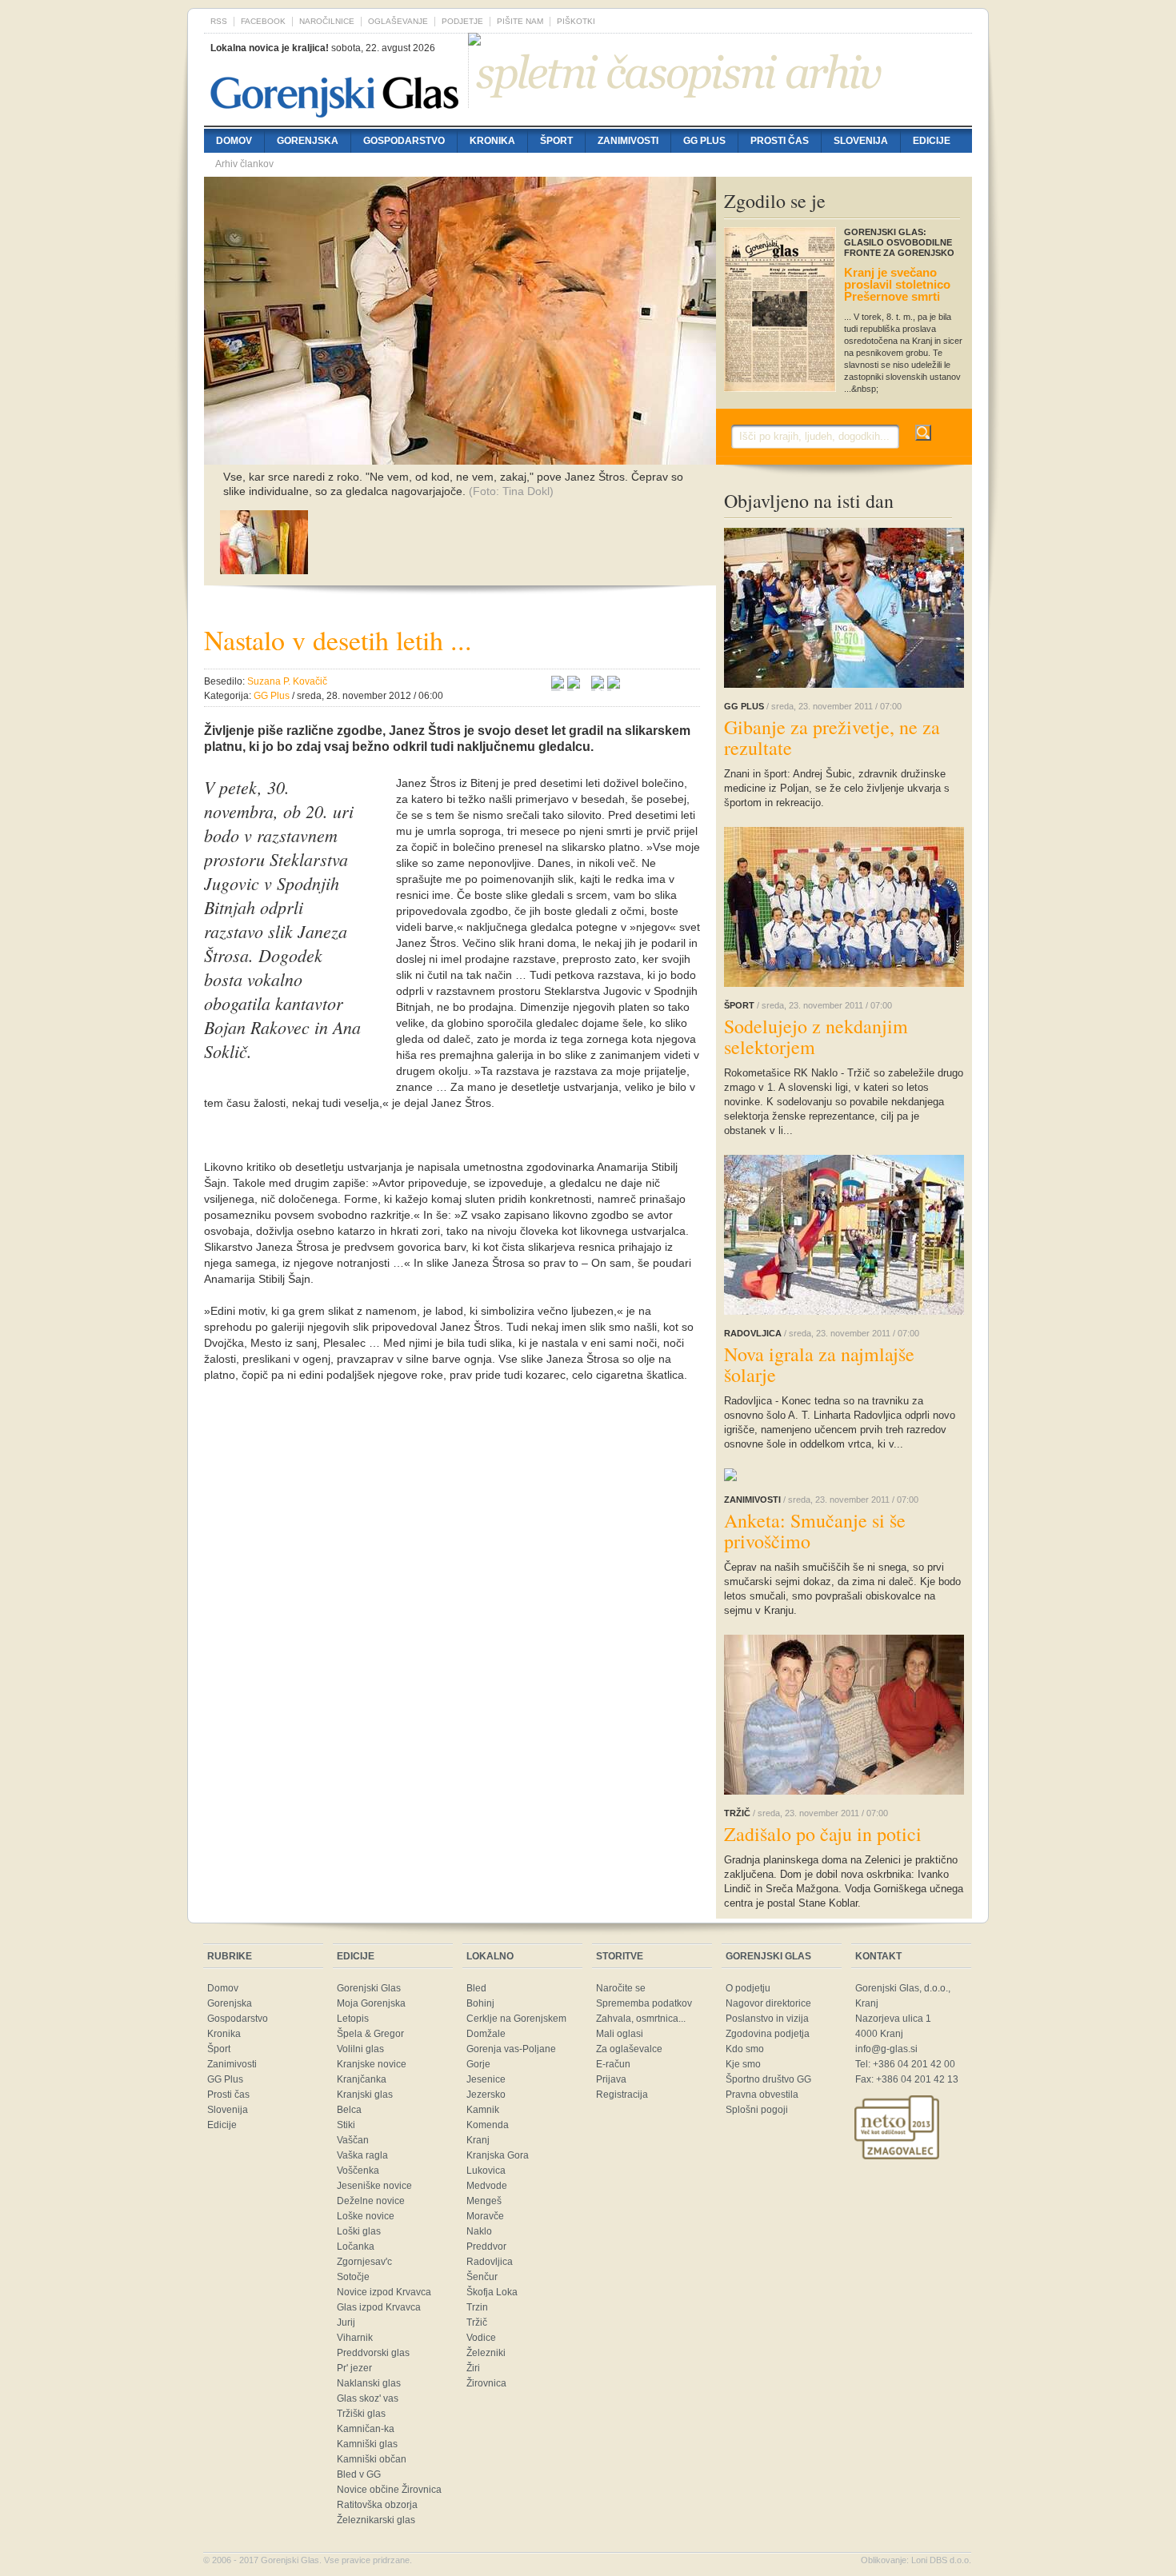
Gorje (478, 2064)
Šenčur (482, 2277)
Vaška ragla (362, 2155)
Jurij (346, 2322)
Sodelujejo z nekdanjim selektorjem (816, 1036)
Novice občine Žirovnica (389, 2490)
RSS (219, 21)
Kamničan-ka (366, 2429)
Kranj (478, 2140)
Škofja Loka (492, 2292)
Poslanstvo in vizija (767, 2019)
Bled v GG (359, 2474)
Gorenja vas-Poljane (511, 2049)
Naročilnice (327, 21)
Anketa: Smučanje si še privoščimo (815, 1531)
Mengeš (484, 2201)
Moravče (485, 2216)
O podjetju (748, 1988)
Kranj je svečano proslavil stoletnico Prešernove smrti (897, 284)
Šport (556, 141)
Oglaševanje (398, 21)
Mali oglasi (620, 2034)
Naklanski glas (369, 2383)
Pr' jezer (354, 2368)
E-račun (613, 2064)
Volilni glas (360, 2049)
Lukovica (486, 2171)
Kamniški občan (372, 2459)
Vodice (481, 2338)
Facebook (263, 21)
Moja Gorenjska (371, 2003)
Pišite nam (520, 21)
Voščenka (358, 2171)
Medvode (487, 2186)
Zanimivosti (628, 141)
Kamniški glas (367, 2444)
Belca (349, 2110)
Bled (476, 1988)
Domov (234, 141)
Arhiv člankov (244, 164)
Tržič (477, 2322)
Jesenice (486, 2079)
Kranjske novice (372, 2064)
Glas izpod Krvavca (379, 2307)
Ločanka (356, 2247)
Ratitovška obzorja (377, 2505)
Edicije (932, 141)
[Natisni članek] (614, 685)
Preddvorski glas (373, 2353)
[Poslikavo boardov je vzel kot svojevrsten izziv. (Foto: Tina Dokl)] (264, 570)
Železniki (486, 2353)
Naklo (479, 2231)
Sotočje (353, 2277)
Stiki (346, 2125)
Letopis (353, 2019)
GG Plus (704, 141)
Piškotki (576, 21)
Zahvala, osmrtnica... (641, 2019)
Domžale (486, 2034)
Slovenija (861, 141)
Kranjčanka (362, 2079)
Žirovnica (486, 2383)
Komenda (488, 2125)
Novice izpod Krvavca (384, 2292)
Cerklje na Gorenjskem (516, 2019)
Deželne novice (371, 2201)
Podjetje (462, 21)
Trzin (477, 2307)
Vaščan (353, 2140)
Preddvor (486, 2247)
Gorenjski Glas (369, 1988)
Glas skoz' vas (368, 2398)
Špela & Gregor (370, 2034)
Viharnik (355, 2338)
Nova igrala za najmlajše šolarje (819, 1364)
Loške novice (366, 2216)
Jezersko (486, 2095)
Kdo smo (745, 2049)
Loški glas (359, 2231)
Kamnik (483, 2110)
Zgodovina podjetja (768, 2034)
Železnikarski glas (376, 2520)
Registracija (622, 2095)
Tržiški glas (361, 2414)
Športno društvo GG (768, 2079)
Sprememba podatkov (644, 2003)
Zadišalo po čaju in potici (823, 1834)
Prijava (611, 2079)
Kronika (492, 141)
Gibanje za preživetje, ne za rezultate (832, 737)
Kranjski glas (365, 2095)
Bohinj (480, 2003)
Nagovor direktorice (768, 2003)
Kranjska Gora (498, 2155)
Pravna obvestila (762, 2095)
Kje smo (743, 2064)
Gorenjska (308, 141)
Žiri (473, 2368)
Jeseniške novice (374, 2186)
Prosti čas (780, 141)
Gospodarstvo (404, 141)
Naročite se (621, 1988)
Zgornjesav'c (364, 2262)
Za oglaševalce (629, 2049)
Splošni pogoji (757, 2110)
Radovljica (490, 2262)
